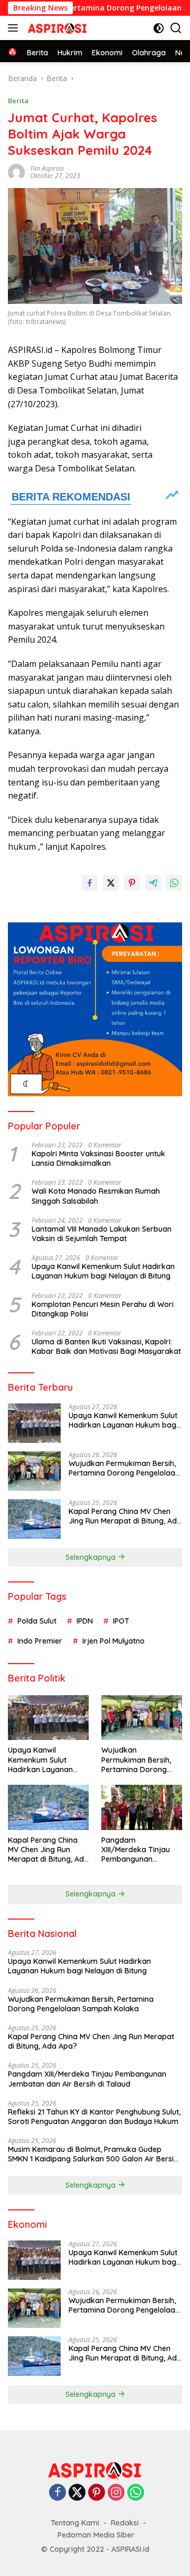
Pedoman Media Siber (96, 2535)
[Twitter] (77, 2493)
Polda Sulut (37, 1621)
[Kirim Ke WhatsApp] (174, 883)
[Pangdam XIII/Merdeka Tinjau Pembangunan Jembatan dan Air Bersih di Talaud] (142, 1807)
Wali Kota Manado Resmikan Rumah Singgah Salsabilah (96, 1196)
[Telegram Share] (153, 883)
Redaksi (125, 2523)
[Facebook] (58, 2493)
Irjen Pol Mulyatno (113, 1641)
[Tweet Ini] (111, 883)
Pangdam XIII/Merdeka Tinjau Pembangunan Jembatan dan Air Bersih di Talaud (136, 1850)
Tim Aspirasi (47, 168)
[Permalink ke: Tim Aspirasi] (16, 171)
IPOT (121, 1621)
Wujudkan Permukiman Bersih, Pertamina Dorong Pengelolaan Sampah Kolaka (124, 1468)
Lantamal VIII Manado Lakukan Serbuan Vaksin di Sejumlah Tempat (102, 1234)
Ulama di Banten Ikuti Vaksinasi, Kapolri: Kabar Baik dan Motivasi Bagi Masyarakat (106, 1346)
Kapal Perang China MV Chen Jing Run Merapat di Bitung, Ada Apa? (125, 1516)
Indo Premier (40, 1641)
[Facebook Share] (90, 883)
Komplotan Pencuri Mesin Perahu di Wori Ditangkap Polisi (103, 1309)
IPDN (85, 1621)
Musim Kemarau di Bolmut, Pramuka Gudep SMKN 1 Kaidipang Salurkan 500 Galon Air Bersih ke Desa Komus (93, 2154)
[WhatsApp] (136, 2493)
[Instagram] (116, 2493)
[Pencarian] (176, 28)
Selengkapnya (92, 1557)
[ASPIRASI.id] (56, 28)
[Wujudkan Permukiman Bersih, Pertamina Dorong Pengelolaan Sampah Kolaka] (34, 1471)
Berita (18, 101)
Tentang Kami (75, 2523)
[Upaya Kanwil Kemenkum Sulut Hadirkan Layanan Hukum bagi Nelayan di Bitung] (34, 1423)
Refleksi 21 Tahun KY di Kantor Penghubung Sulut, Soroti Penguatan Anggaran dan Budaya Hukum (94, 2117)
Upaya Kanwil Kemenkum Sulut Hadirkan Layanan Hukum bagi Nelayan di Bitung (103, 1271)
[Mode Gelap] (159, 28)
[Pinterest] (97, 2493)
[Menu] (15, 28)
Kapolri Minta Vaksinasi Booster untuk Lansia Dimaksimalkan (98, 1158)
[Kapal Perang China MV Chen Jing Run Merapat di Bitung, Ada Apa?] (34, 1519)
